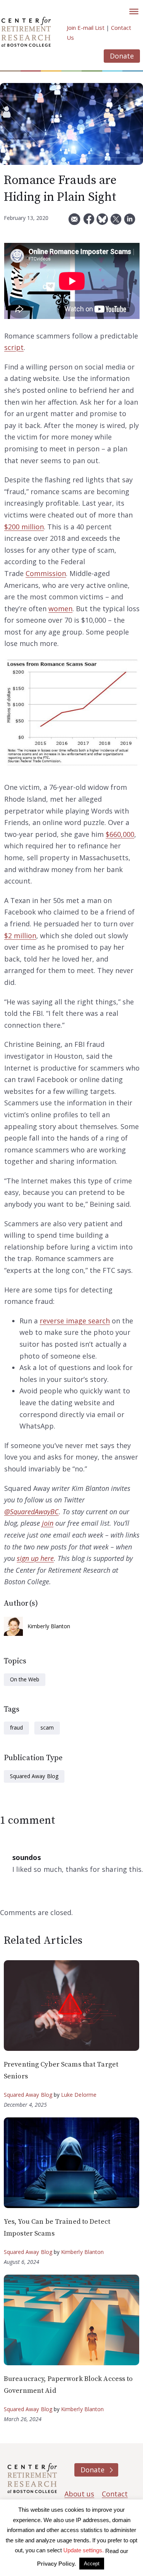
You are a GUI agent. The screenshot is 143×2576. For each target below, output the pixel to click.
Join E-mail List (86, 28)
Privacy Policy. (56, 2564)
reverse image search (75, 1321)
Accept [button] (92, 2564)
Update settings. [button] (84, 2550)
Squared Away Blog (34, 1776)
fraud (16, 1727)
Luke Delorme (79, 2095)
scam (47, 1727)
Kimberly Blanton (49, 1626)
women (60, 609)
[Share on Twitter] (116, 222)
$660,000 (120, 834)
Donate (122, 56)
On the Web (25, 1679)
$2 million (20, 936)
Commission (46, 573)
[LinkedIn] (130, 222)
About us (79, 2494)
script (14, 347)
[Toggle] (134, 11)
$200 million (24, 527)
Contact (115, 2494)
